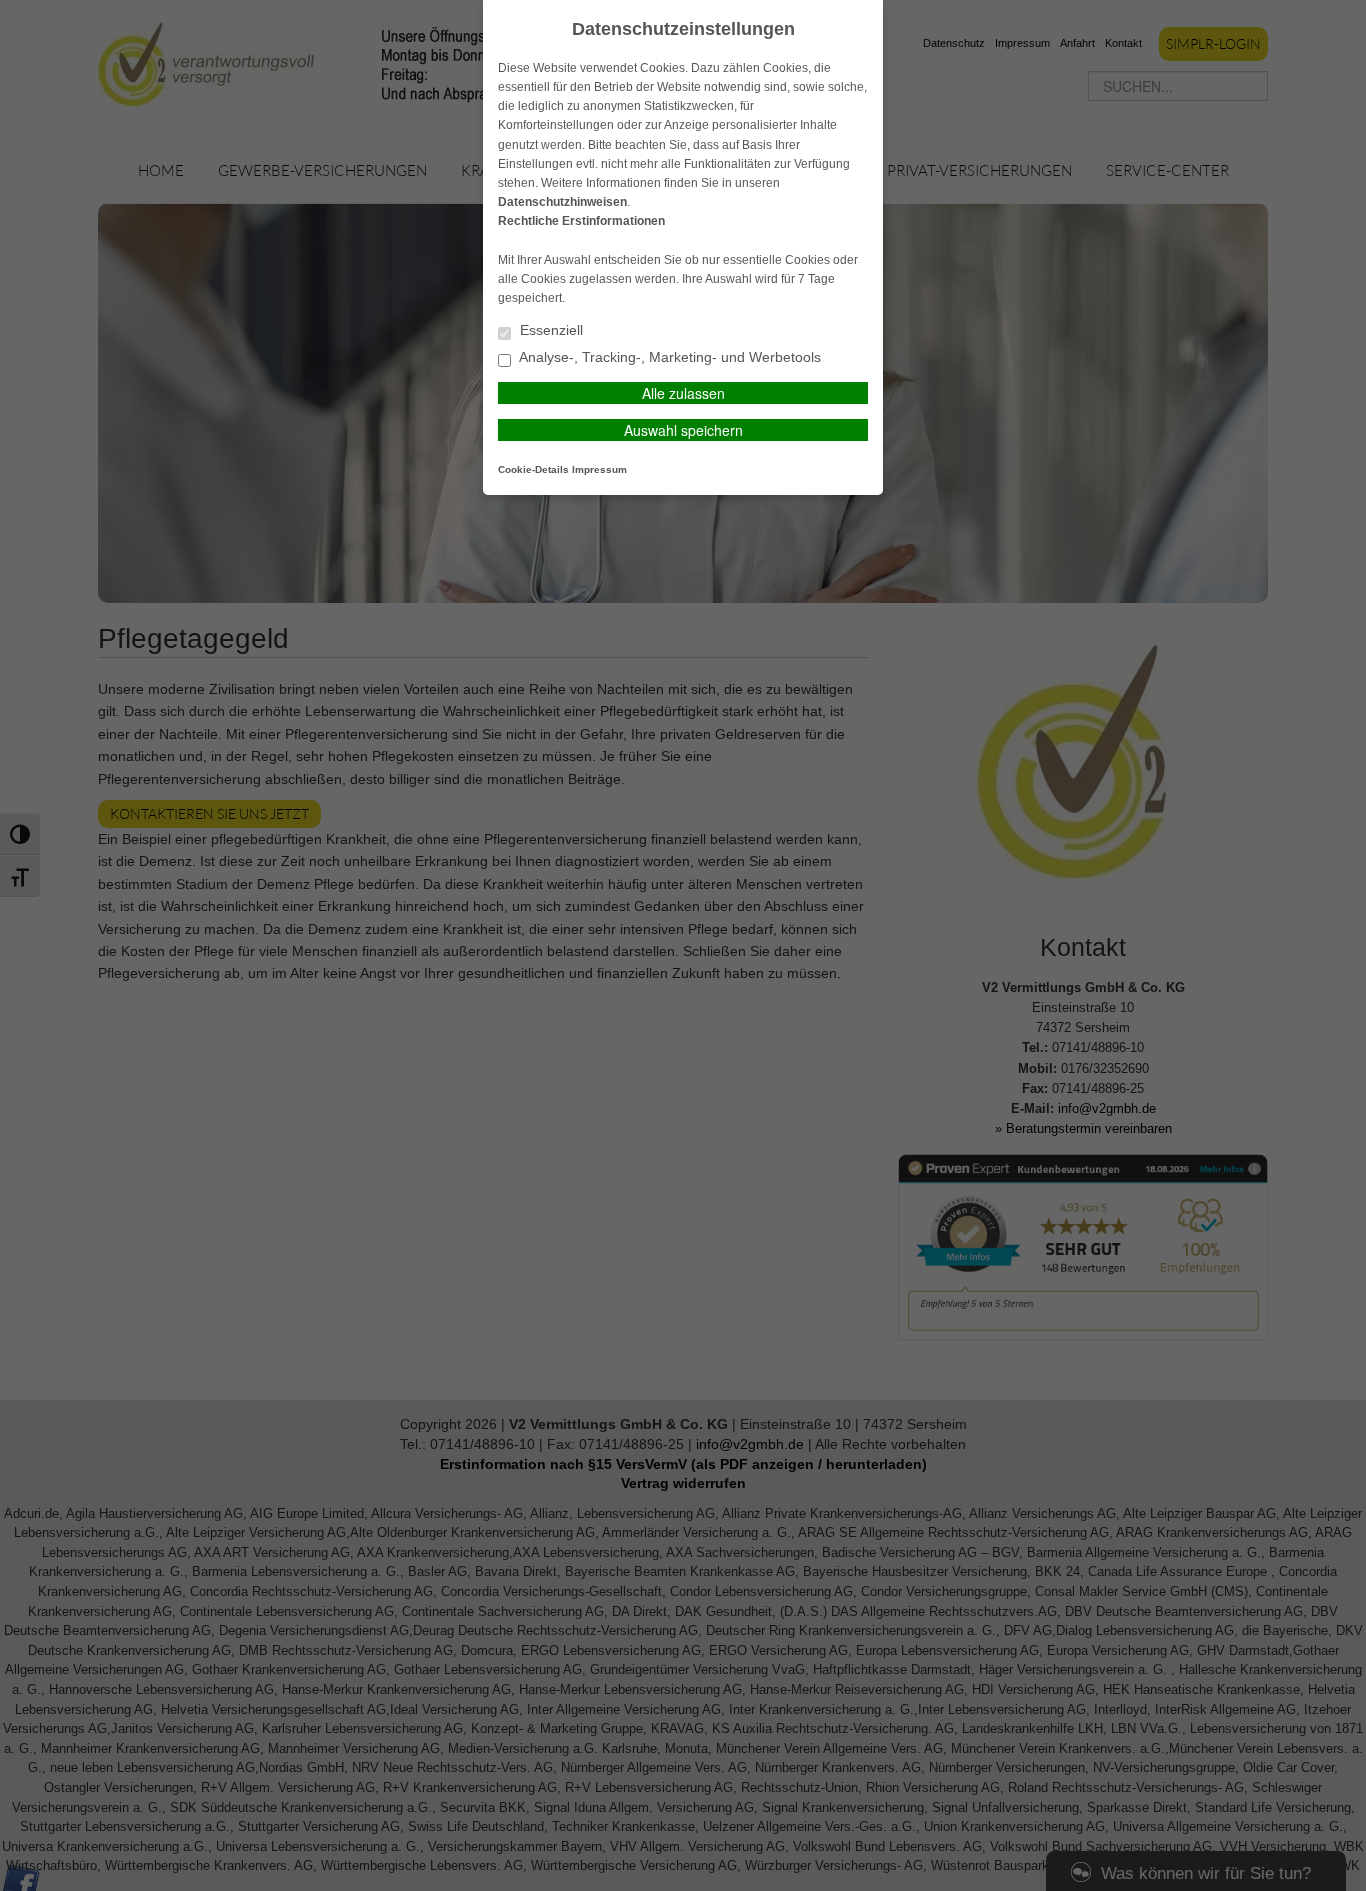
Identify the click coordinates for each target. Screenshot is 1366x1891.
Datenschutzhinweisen (562, 202)
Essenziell (549, 330)
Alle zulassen (683, 393)
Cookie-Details (533, 469)
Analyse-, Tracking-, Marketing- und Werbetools (668, 357)
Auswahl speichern (683, 430)
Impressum (599, 469)
